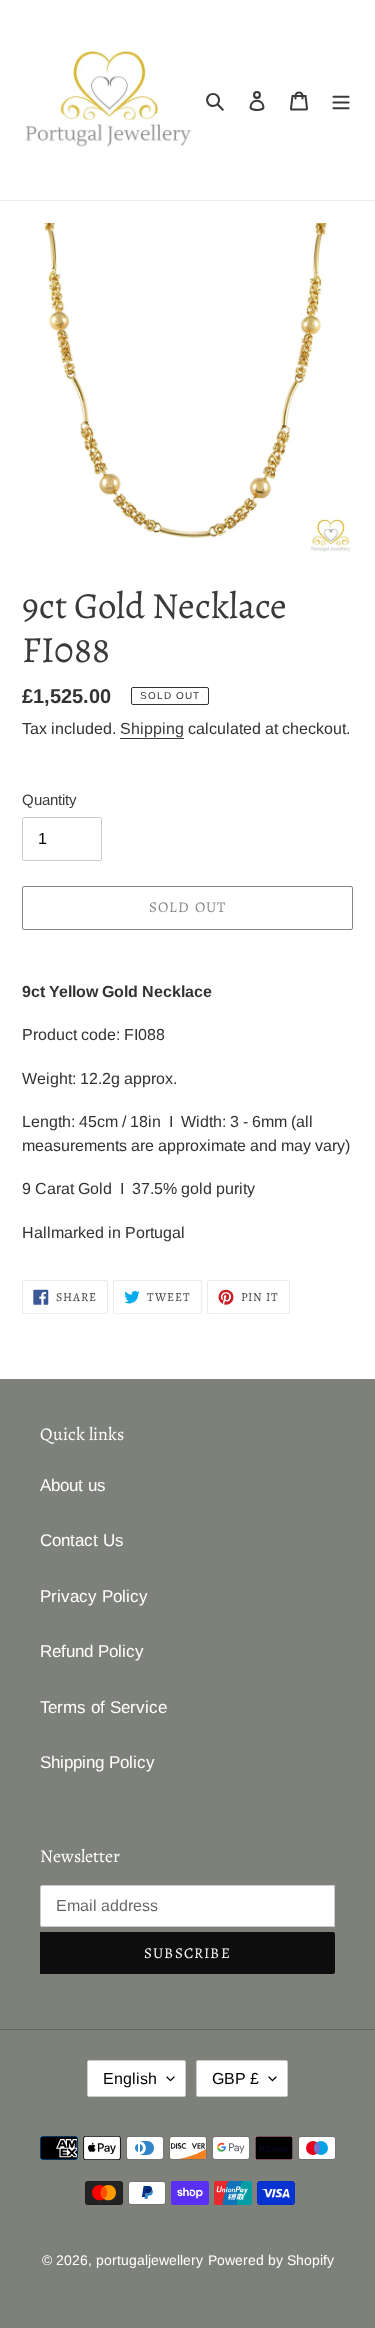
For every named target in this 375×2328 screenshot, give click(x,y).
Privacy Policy (94, 1596)
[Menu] (341, 100)
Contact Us (82, 1540)
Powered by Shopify (271, 2260)
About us (73, 1485)
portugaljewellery (149, 2260)
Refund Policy (92, 1651)
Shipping (152, 728)
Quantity (49, 799)
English (130, 2078)
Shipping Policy (97, 1762)
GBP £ (235, 2078)
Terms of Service (103, 1707)
